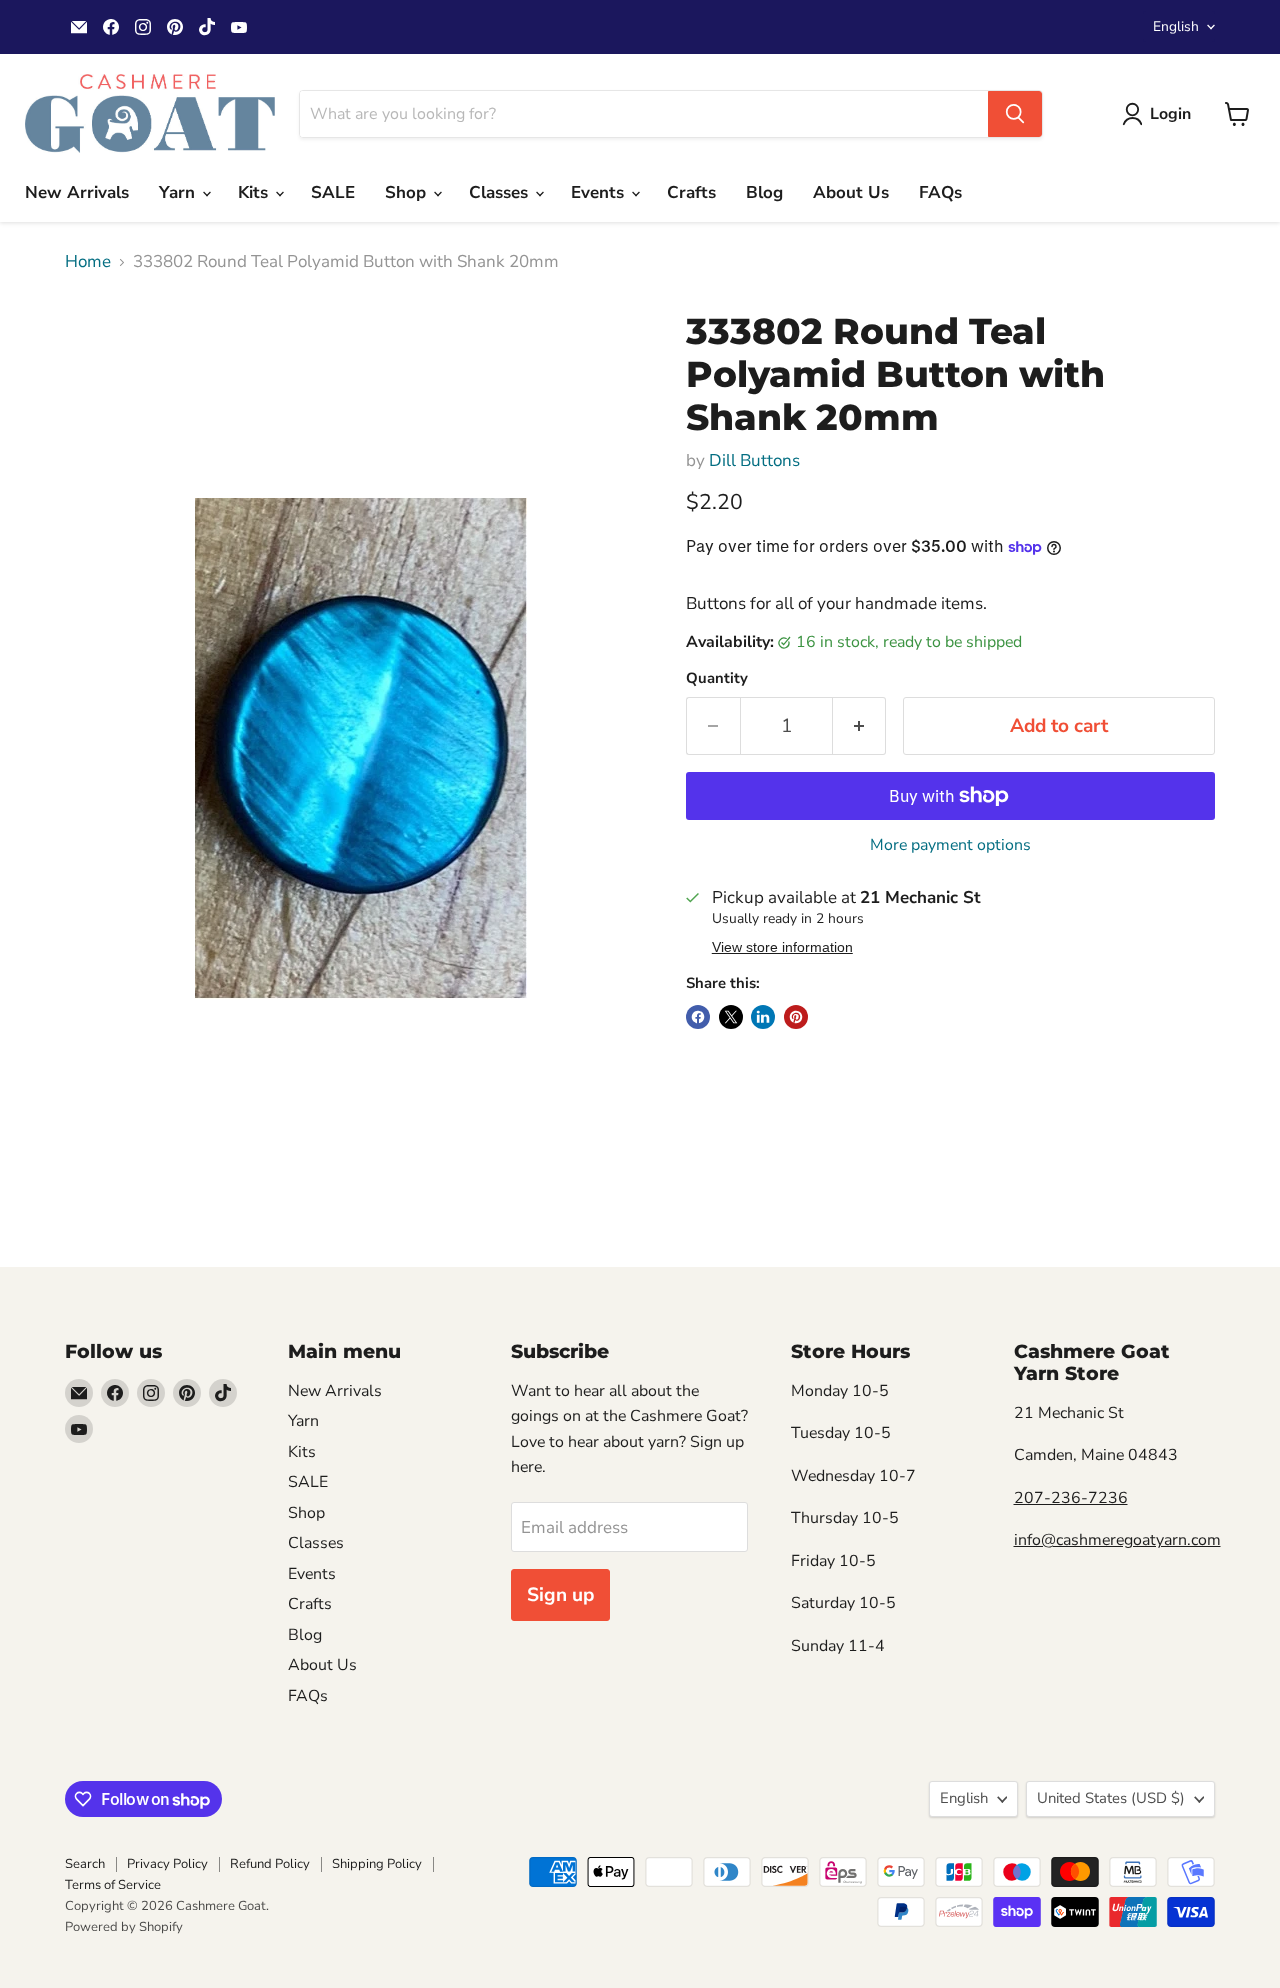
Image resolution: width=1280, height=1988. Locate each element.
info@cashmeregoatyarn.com (1117, 1540)
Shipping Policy (377, 1864)
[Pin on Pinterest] (796, 1017)
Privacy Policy (167, 1864)
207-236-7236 (1071, 1498)
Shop (408, 192)
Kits (255, 192)
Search (85, 1864)
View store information (782, 947)
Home (88, 262)
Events (600, 192)
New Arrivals (77, 192)
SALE (333, 192)
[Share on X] (731, 1017)
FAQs (940, 192)
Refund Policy (270, 1864)
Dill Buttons (754, 460)
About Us (851, 192)
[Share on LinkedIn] (763, 1017)
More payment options (950, 845)
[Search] (1015, 114)
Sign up (560, 1595)
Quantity (717, 678)
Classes (501, 192)
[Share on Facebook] (698, 1017)
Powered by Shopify (124, 1927)
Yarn (179, 192)
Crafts (691, 192)
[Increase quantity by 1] (860, 726)
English (1176, 26)
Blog (764, 192)
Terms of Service (113, 1885)
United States (1111, 1798)
